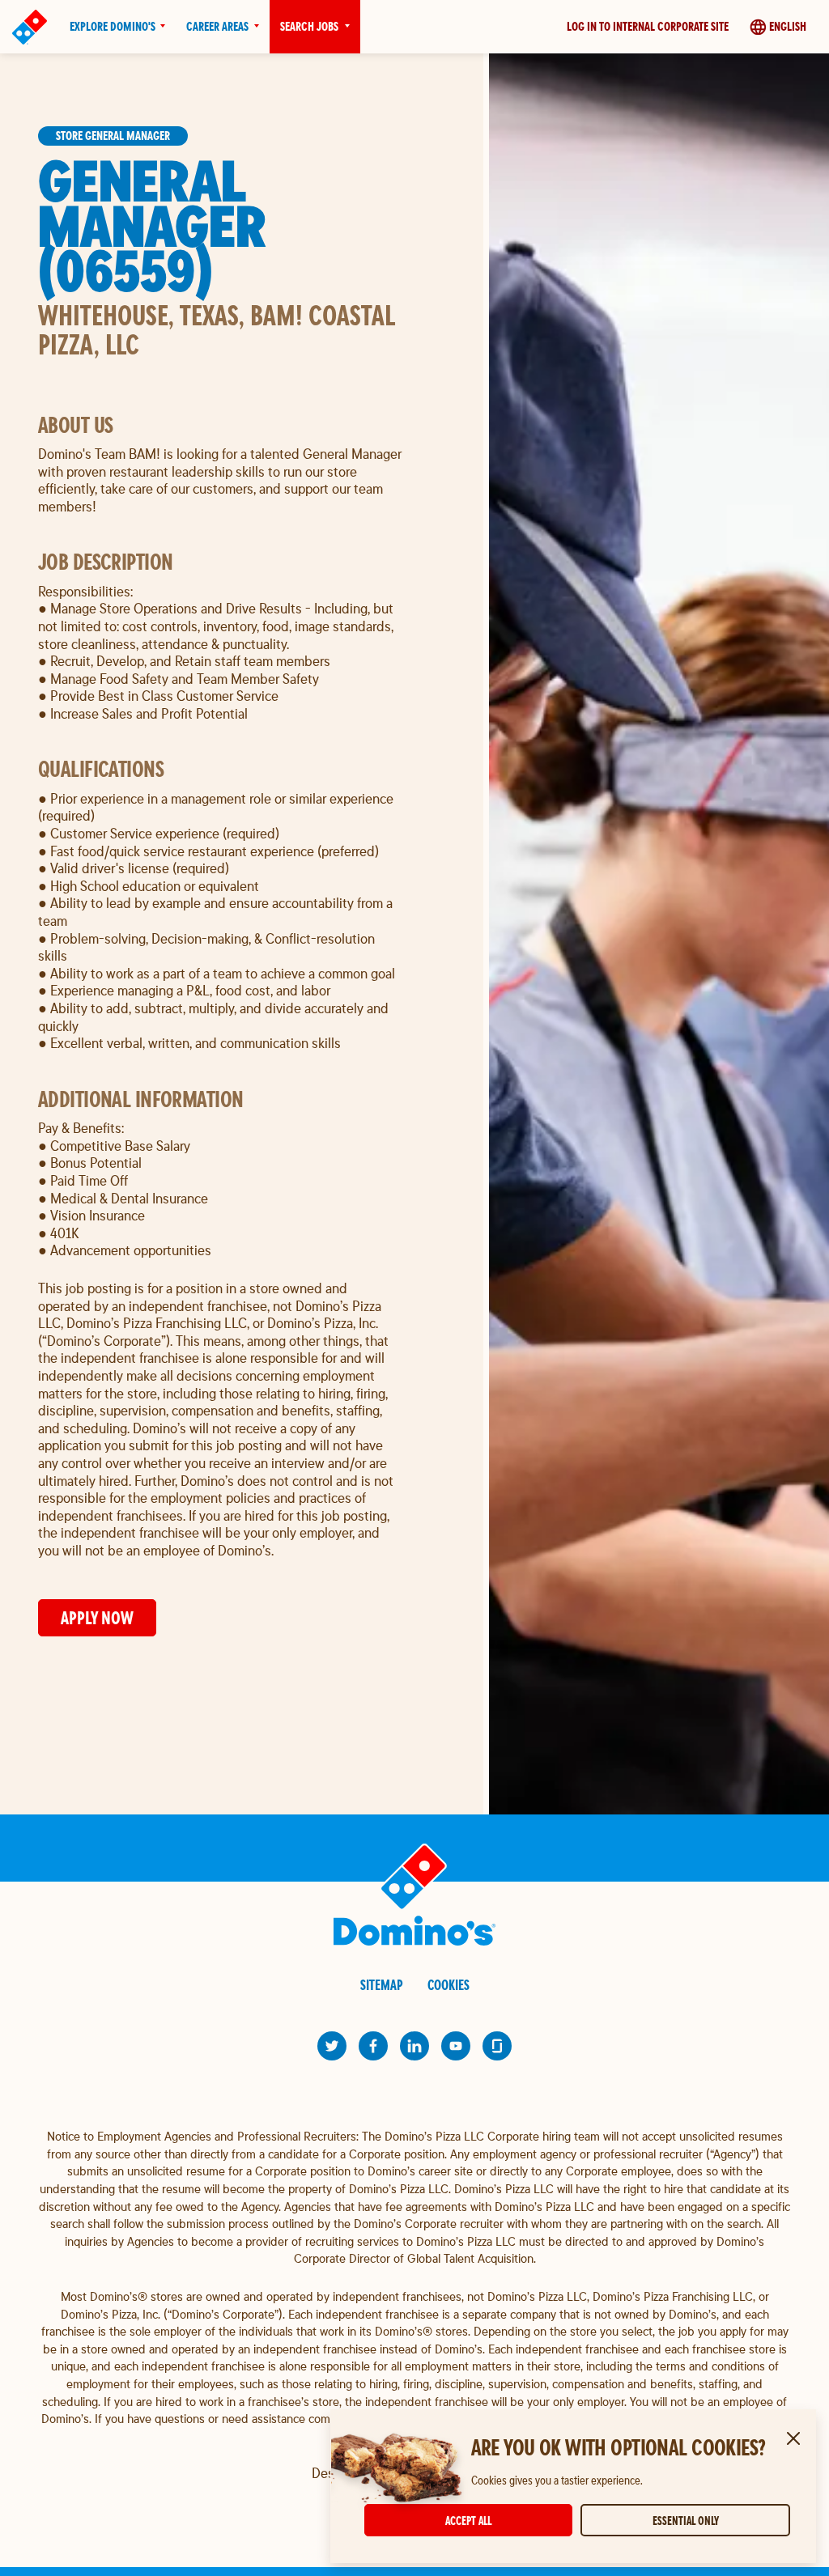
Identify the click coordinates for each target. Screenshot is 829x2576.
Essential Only (686, 2521)
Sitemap (382, 1985)
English (788, 26)
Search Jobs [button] (309, 26)
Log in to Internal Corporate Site (648, 26)
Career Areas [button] (217, 26)
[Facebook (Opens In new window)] (373, 2046)
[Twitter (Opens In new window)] (332, 2046)
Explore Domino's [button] (113, 26)
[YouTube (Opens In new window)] (456, 2046)
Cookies (449, 1985)
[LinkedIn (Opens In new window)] (414, 2046)
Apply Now (97, 1618)
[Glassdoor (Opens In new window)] (497, 2046)
